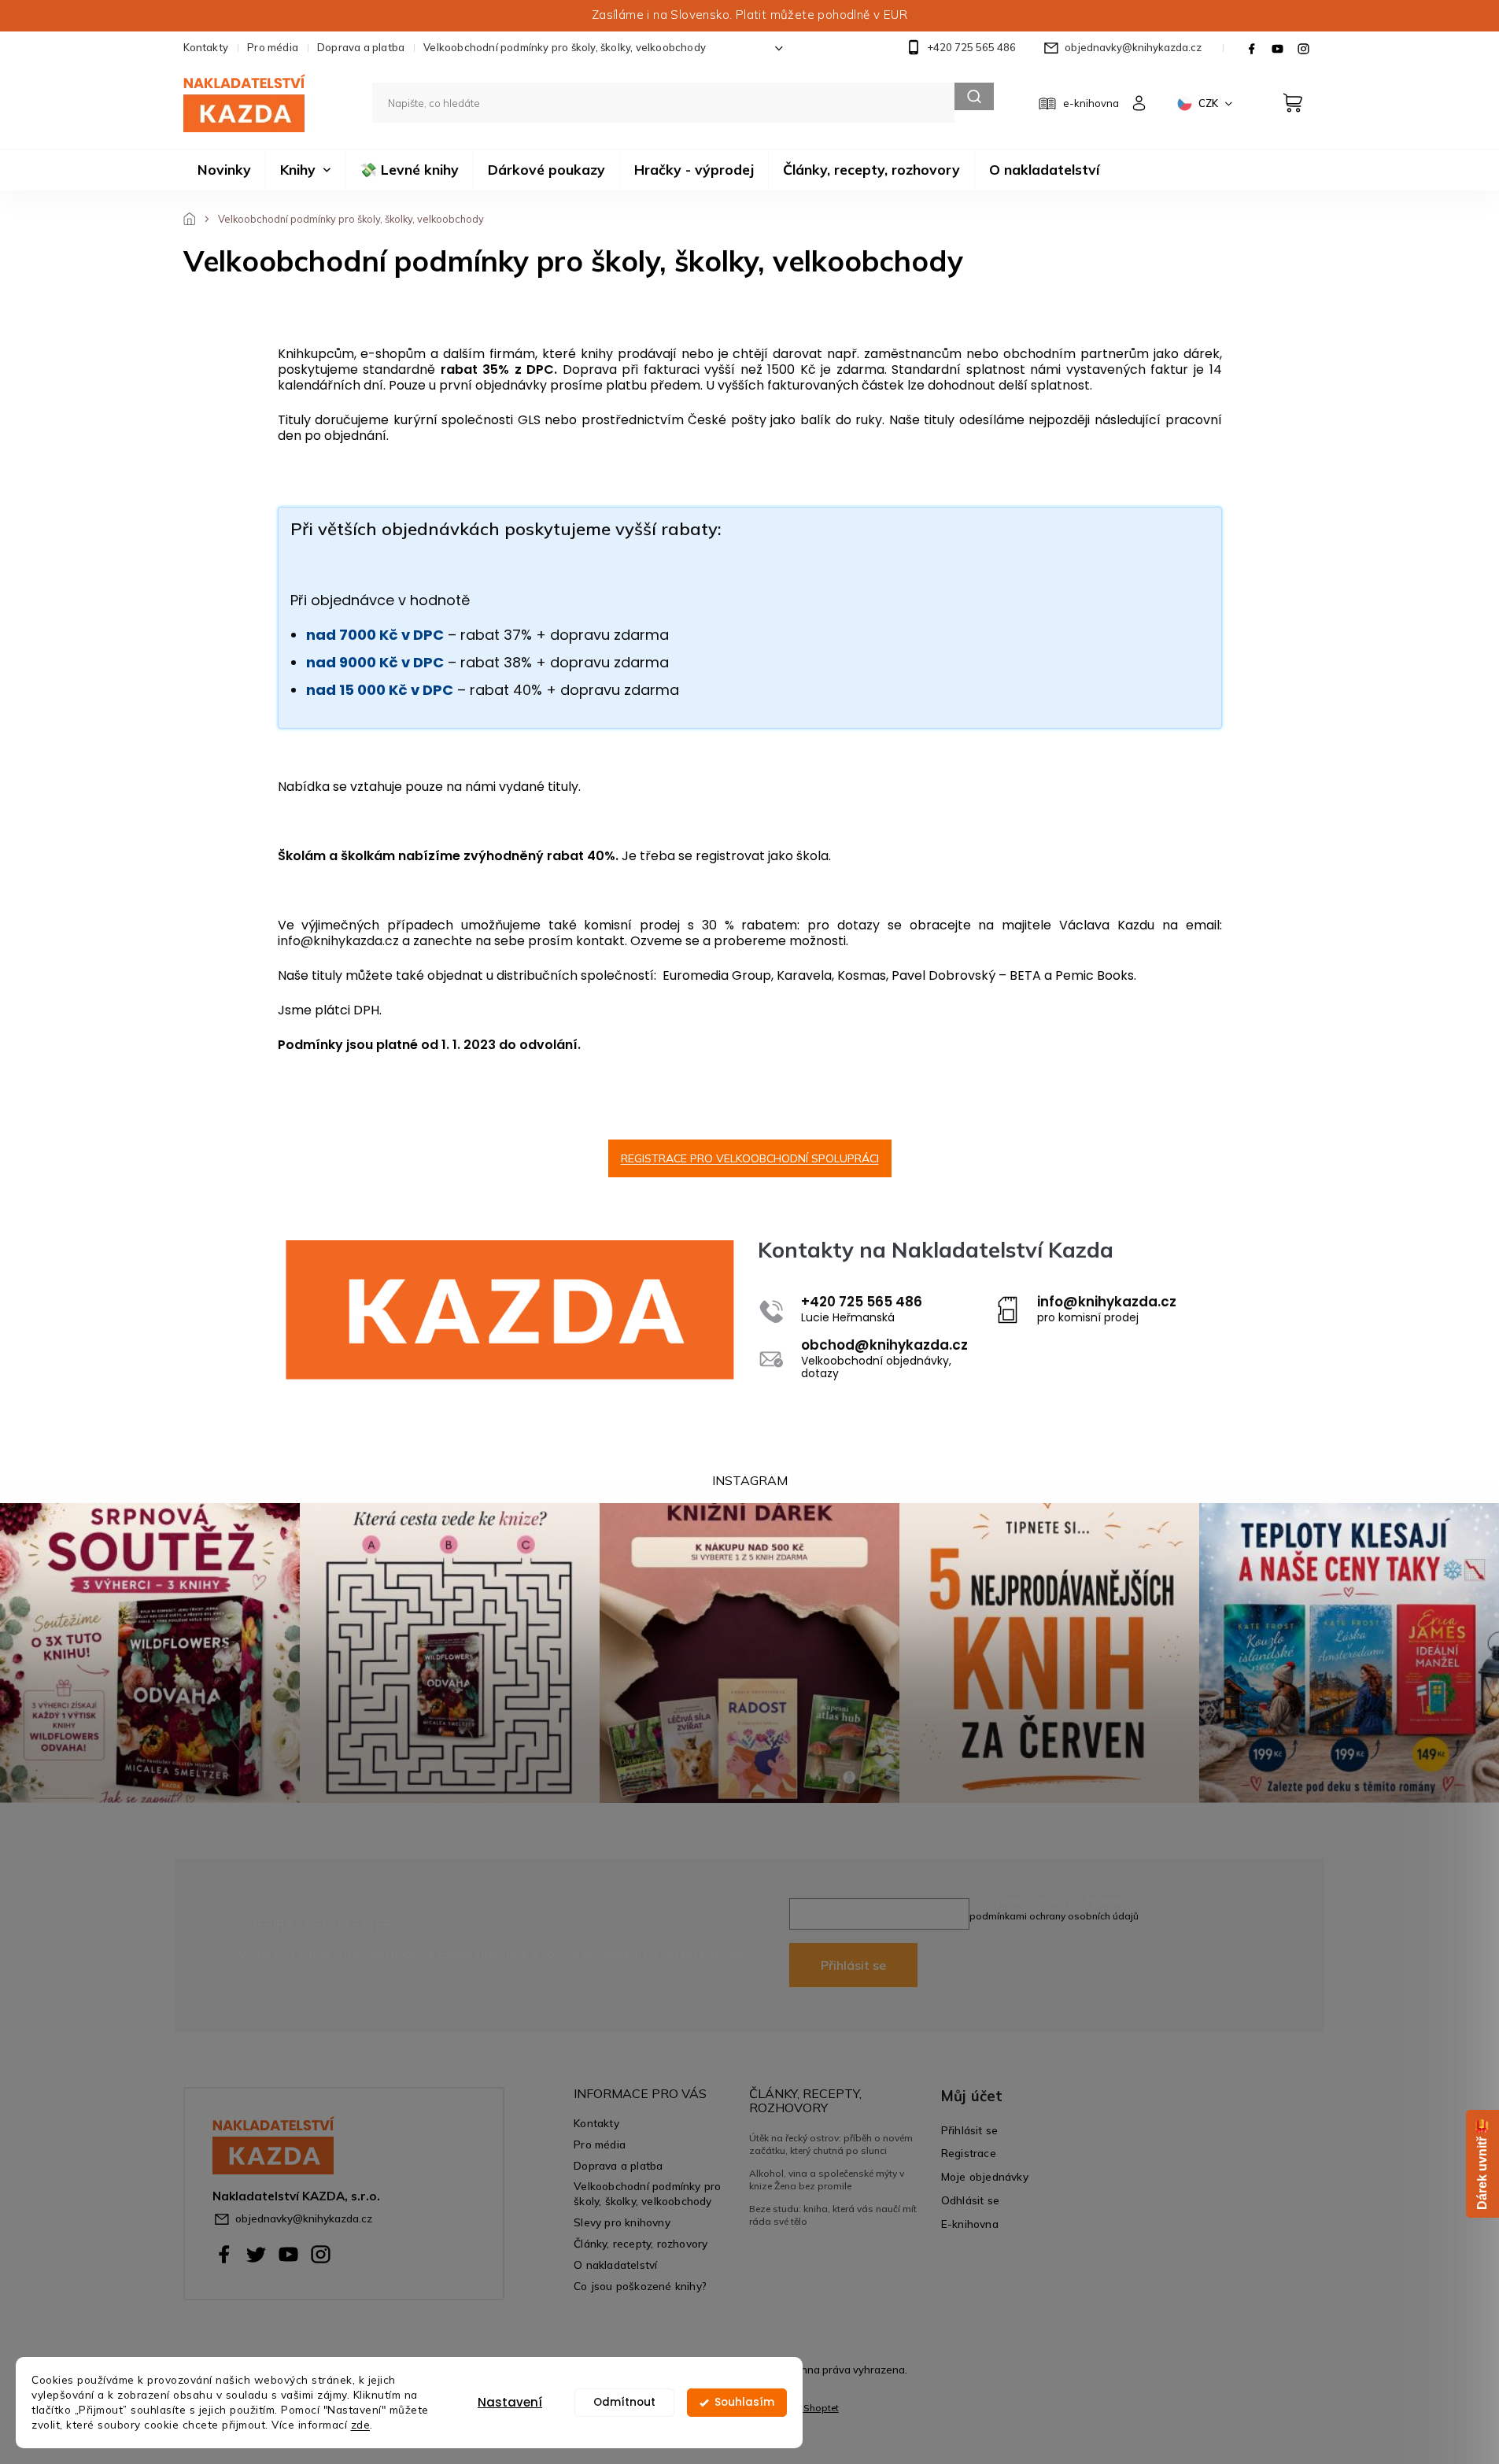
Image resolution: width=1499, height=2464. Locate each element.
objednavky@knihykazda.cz (304, 2218)
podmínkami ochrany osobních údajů (1054, 1916)
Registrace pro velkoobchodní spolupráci (750, 1158)
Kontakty (206, 47)
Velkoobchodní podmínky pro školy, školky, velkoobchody (565, 47)
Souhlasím (744, 2402)
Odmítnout (624, 2402)
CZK (1209, 103)
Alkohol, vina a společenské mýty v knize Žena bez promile (827, 2180)
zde (361, 2424)
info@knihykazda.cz (338, 941)
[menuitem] (224, 170)
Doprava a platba (361, 47)
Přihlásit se (853, 1965)
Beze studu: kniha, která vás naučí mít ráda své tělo (833, 2215)
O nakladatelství (615, 2265)
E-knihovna (970, 2224)
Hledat (974, 96)
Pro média (273, 47)
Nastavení (510, 2402)
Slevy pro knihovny (622, 2222)
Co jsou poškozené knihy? (640, 2286)
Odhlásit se (970, 2200)
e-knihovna (1091, 103)
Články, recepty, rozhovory (641, 2243)
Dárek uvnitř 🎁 (1482, 2164)
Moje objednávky (985, 2176)
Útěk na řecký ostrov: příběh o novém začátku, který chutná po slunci (831, 2144)
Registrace (969, 2153)
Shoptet (821, 2408)
